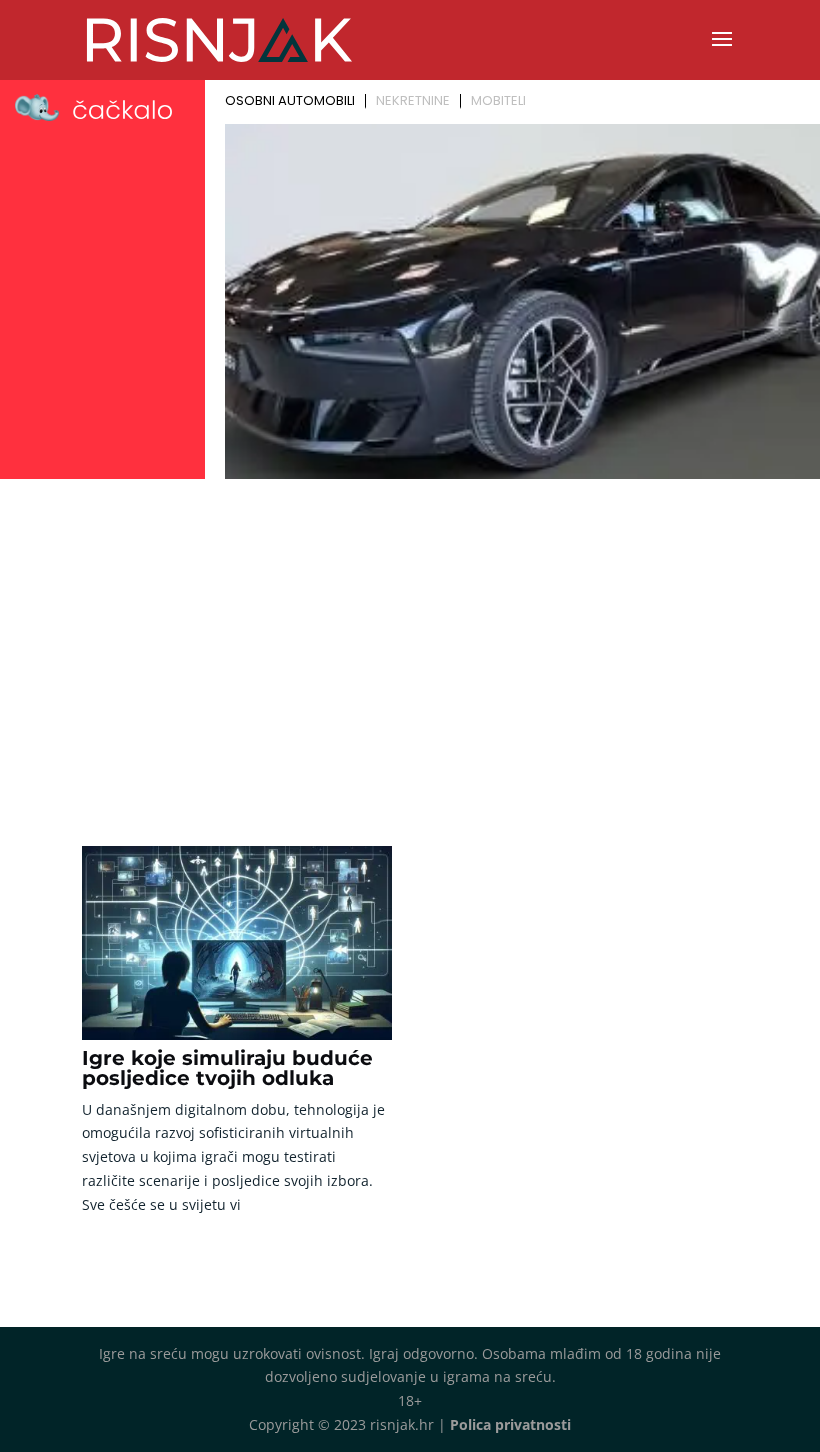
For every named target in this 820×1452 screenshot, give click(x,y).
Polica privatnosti (510, 1424)
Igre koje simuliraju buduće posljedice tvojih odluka (227, 1068)
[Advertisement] (410, 636)
